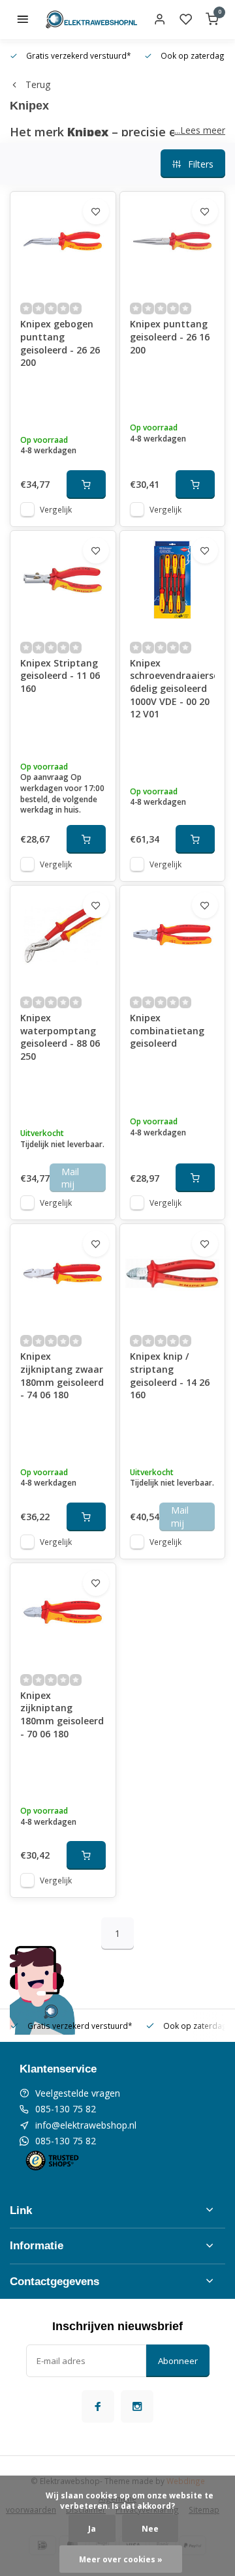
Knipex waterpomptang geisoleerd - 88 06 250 (60, 1037)
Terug (38, 84)
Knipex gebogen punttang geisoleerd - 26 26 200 (60, 343)
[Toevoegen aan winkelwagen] (86, 485)
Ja (92, 2528)
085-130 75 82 (66, 2109)
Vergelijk (56, 509)
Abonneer (178, 2361)
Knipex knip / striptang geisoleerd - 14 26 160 (170, 1375)
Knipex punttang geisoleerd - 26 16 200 (170, 337)
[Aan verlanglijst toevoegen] (96, 211)
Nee (150, 2528)
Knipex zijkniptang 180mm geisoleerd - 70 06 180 (62, 1715)
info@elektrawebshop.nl (86, 2125)
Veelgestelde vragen (78, 2093)
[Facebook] (98, 2406)
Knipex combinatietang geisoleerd (167, 1030)
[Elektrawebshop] (91, 20)
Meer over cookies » (121, 2559)
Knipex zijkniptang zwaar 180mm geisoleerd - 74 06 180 (62, 1375)
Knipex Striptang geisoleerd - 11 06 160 (60, 676)
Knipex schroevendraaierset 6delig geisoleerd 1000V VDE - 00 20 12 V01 (173, 688)
